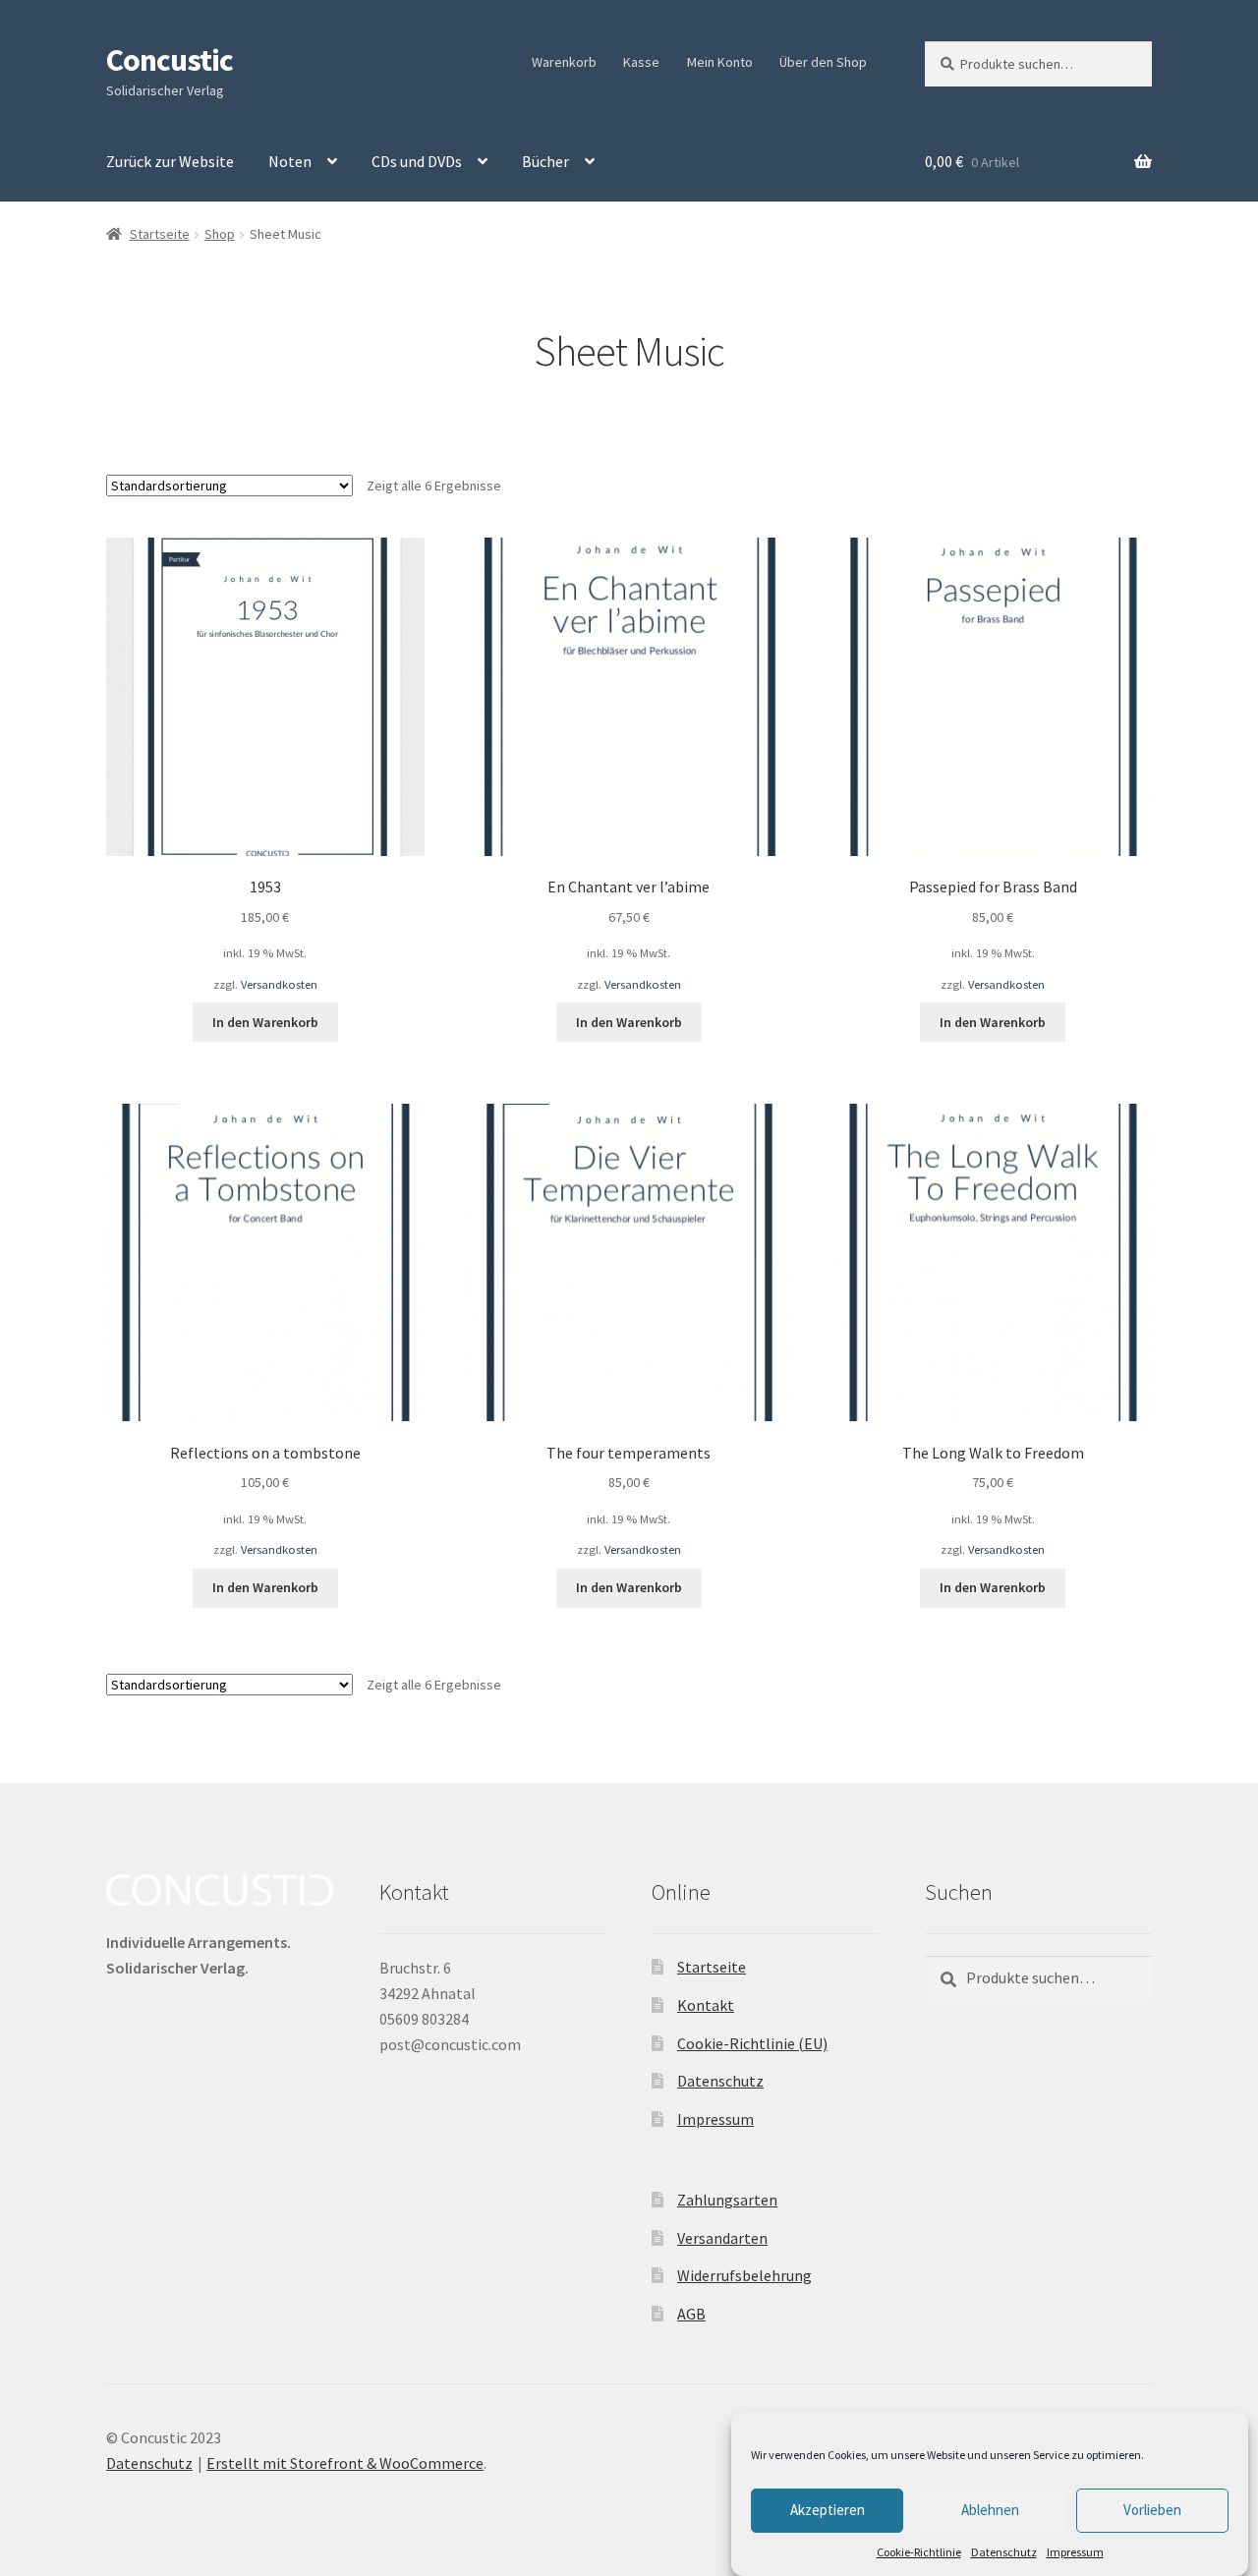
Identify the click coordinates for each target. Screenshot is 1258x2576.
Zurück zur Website (170, 161)
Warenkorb (564, 62)
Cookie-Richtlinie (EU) (752, 2043)
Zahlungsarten (727, 2200)
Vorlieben (1152, 2510)
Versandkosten (279, 984)
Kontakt (706, 2005)
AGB (691, 2314)
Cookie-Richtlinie (919, 2552)
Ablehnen (990, 2510)
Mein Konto (720, 62)
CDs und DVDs (417, 161)
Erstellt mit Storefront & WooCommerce (345, 2463)
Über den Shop (823, 62)
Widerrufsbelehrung (744, 2275)
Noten (290, 161)
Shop (220, 234)
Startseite (160, 234)
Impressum (1075, 2552)
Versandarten (722, 2238)
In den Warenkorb (265, 1022)
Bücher (545, 161)
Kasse (641, 62)
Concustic (170, 60)
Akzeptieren (828, 2510)
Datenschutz (1004, 2552)
